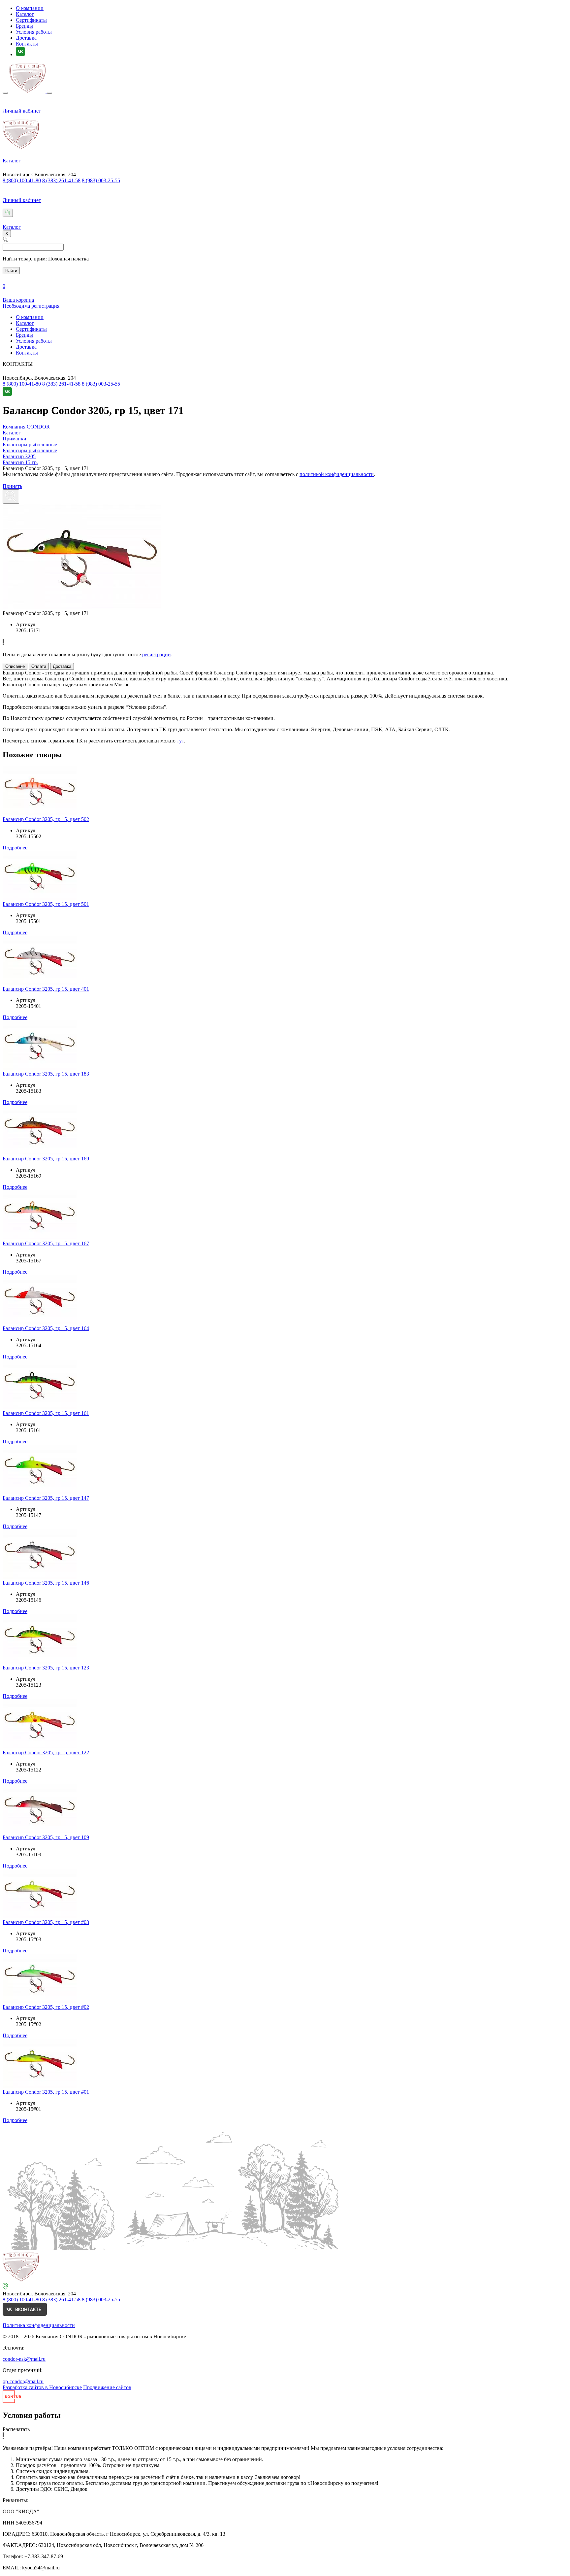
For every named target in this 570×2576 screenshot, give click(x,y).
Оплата (39, 666)
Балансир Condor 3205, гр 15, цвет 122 (46, 1752)
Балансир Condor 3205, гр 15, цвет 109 (46, 1837)
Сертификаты (31, 20)
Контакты (27, 44)
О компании (30, 8)
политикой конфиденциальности (337, 474)
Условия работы (34, 32)
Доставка (26, 38)
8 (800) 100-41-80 (22, 180)
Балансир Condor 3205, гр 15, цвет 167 (46, 1243)
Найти (11, 271)
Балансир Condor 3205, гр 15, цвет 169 (46, 1159)
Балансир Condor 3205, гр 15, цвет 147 (46, 1498)
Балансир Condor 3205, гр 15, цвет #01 (46, 2092)
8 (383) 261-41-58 (61, 180)
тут (180, 741)
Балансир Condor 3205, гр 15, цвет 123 (46, 1668)
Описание (15, 666)
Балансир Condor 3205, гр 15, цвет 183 (46, 1074)
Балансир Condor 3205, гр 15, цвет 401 (46, 989)
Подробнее (15, 848)
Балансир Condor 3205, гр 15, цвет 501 (46, 904)
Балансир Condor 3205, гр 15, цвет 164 (46, 1328)
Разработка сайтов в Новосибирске (42, 2387)
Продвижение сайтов (107, 2387)
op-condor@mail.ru (23, 2381)
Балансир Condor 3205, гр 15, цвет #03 (46, 1922)
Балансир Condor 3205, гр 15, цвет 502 (46, 819)
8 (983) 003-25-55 (101, 180)
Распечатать (16, 2429)
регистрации (157, 654)
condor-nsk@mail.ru (24, 2359)
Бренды (24, 26)
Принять (12, 486)
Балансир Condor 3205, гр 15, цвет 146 (46, 1583)
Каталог (25, 14)
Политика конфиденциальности (39, 2325)
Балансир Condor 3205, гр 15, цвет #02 (46, 2007)
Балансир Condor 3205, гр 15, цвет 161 (46, 1413)
